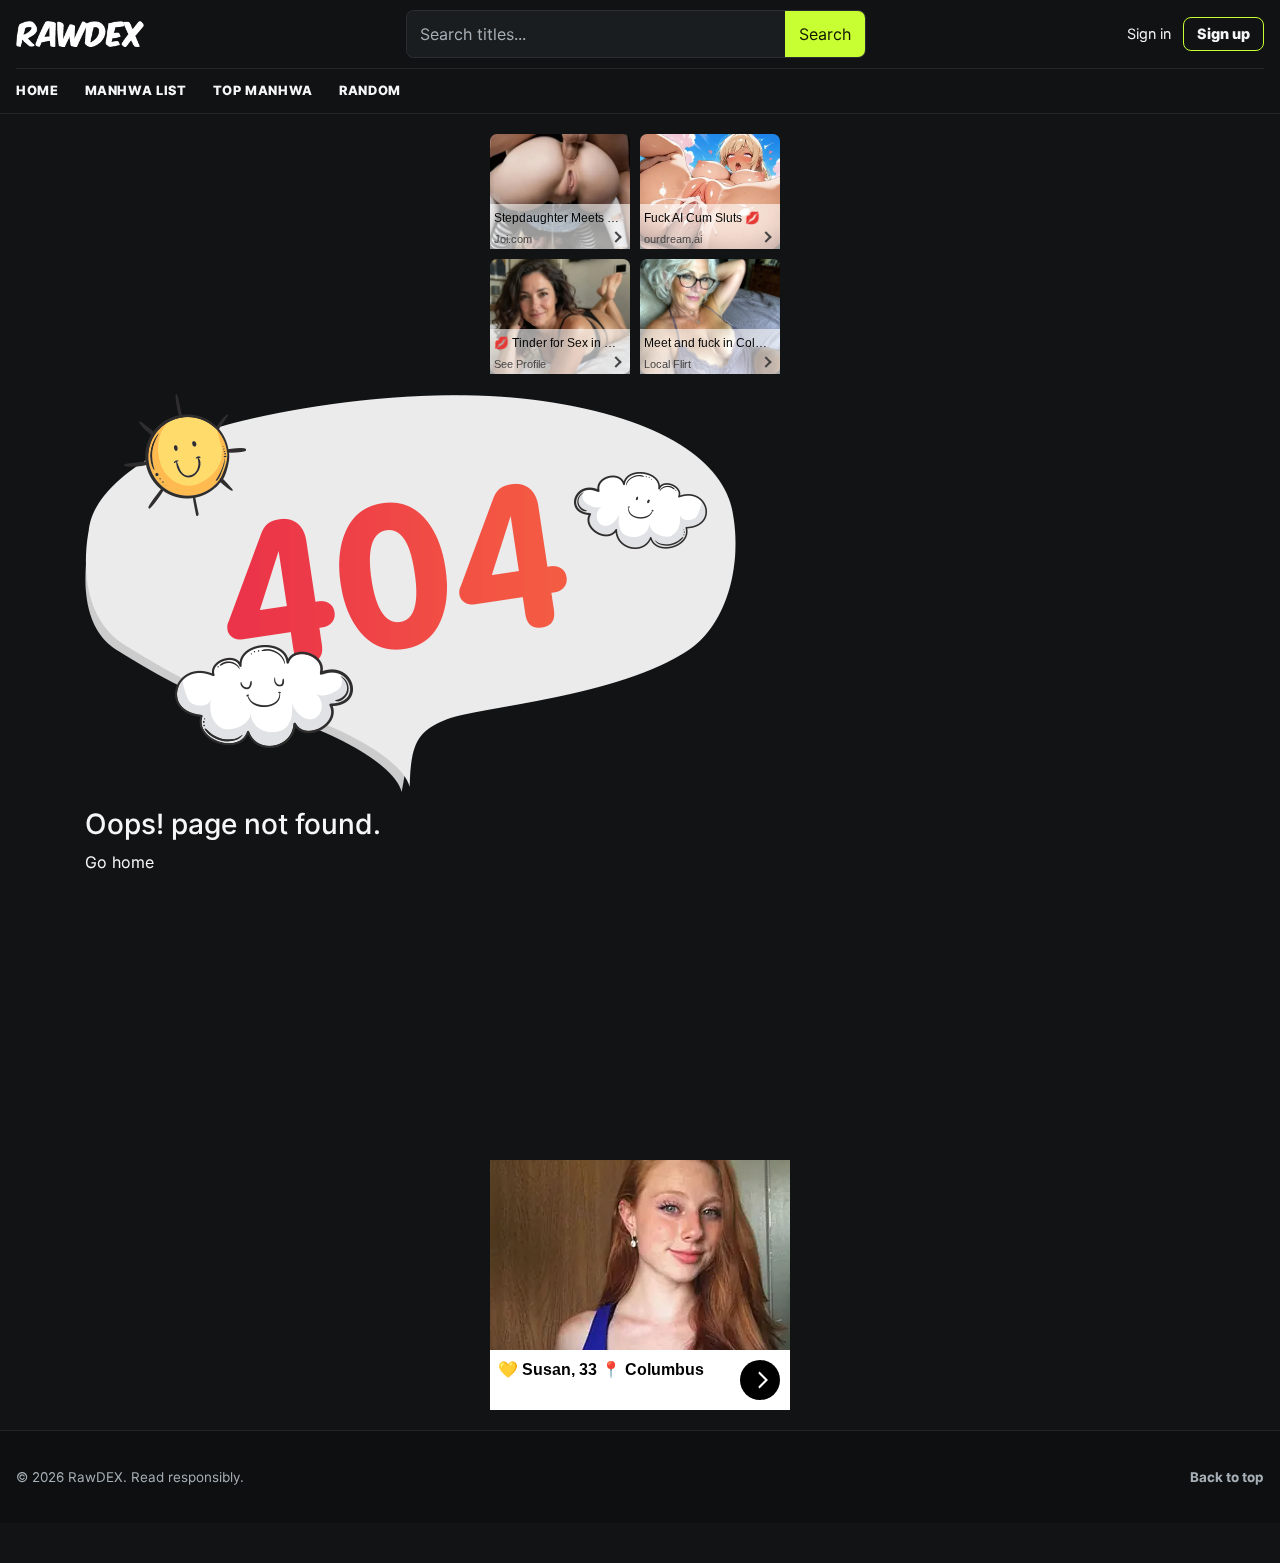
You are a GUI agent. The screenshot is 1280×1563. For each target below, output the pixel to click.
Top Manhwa (263, 90)
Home (37, 90)
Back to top (1227, 1477)
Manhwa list (136, 90)
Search (825, 34)
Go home (119, 862)
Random (370, 90)
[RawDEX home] (80, 34)
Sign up (1223, 33)
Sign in (1149, 33)
